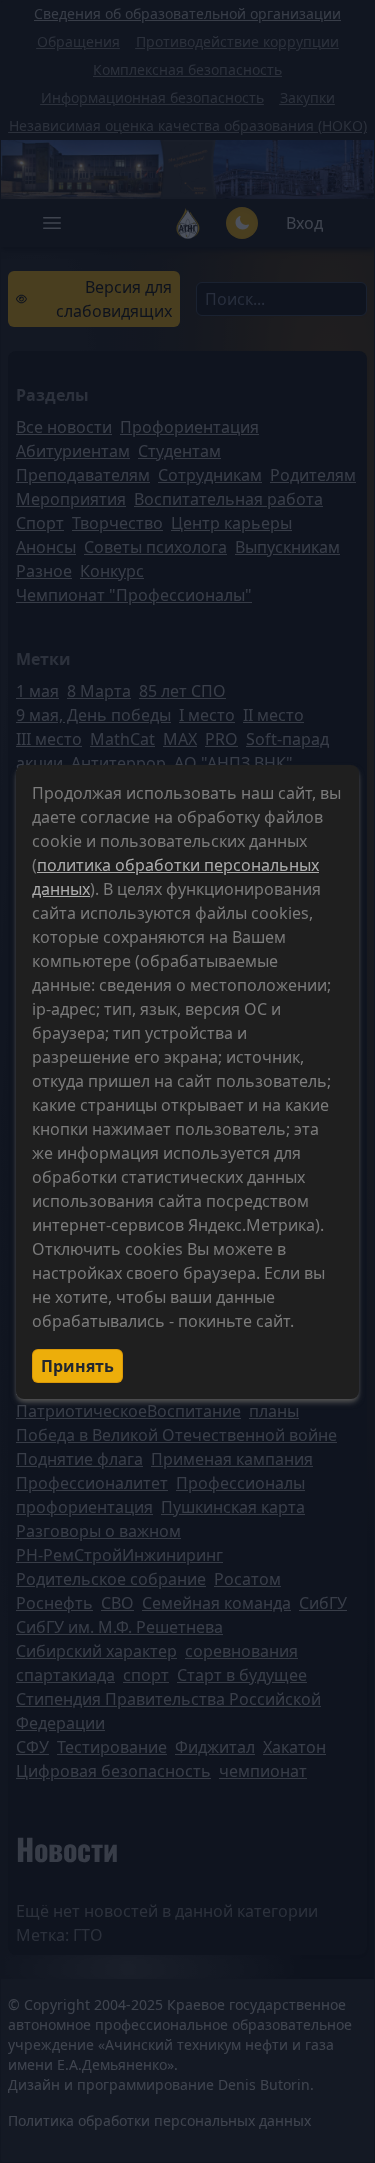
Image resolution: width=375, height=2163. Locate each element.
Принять (77, 1366)
